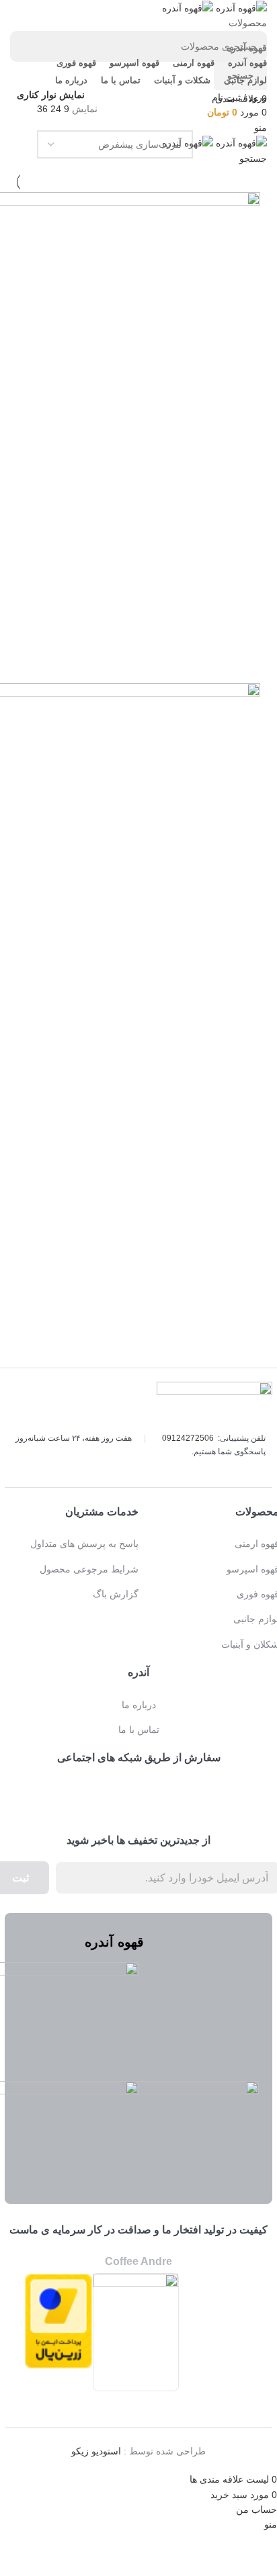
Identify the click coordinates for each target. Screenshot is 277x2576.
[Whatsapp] (120, 1791)
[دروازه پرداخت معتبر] (58, 2320)
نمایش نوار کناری (51, 95)
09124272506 (188, 1438)
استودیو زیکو (96, 2451)
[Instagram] (157, 1791)
